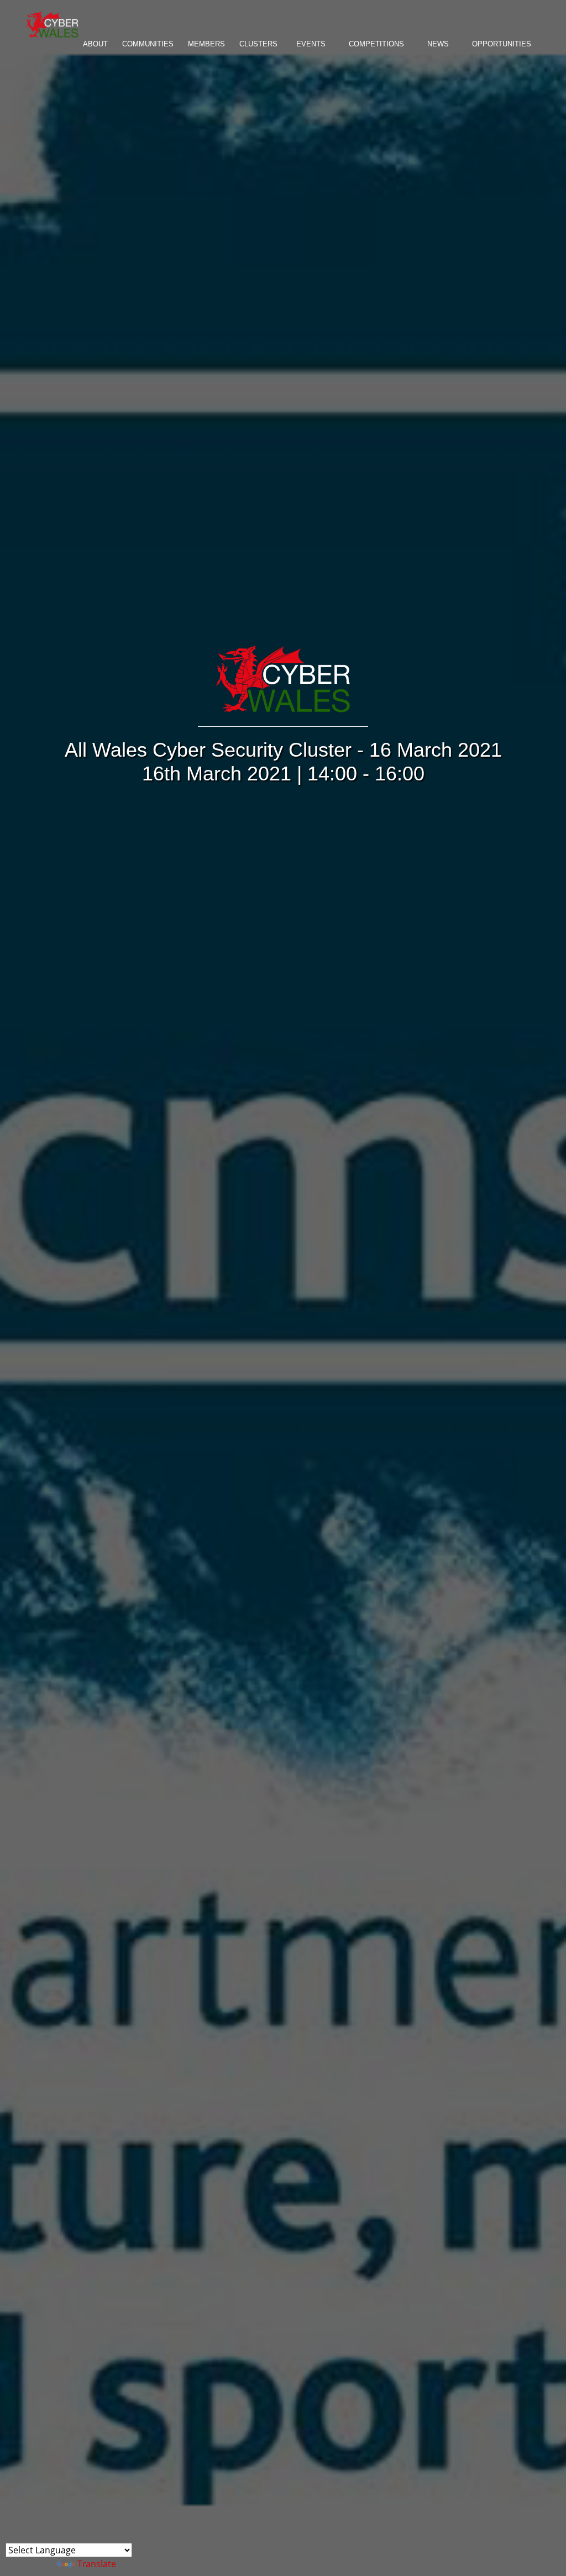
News (438, 44)
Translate (97, 2564)
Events (311, 44)
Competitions (376, 44)
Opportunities (502, 44)
